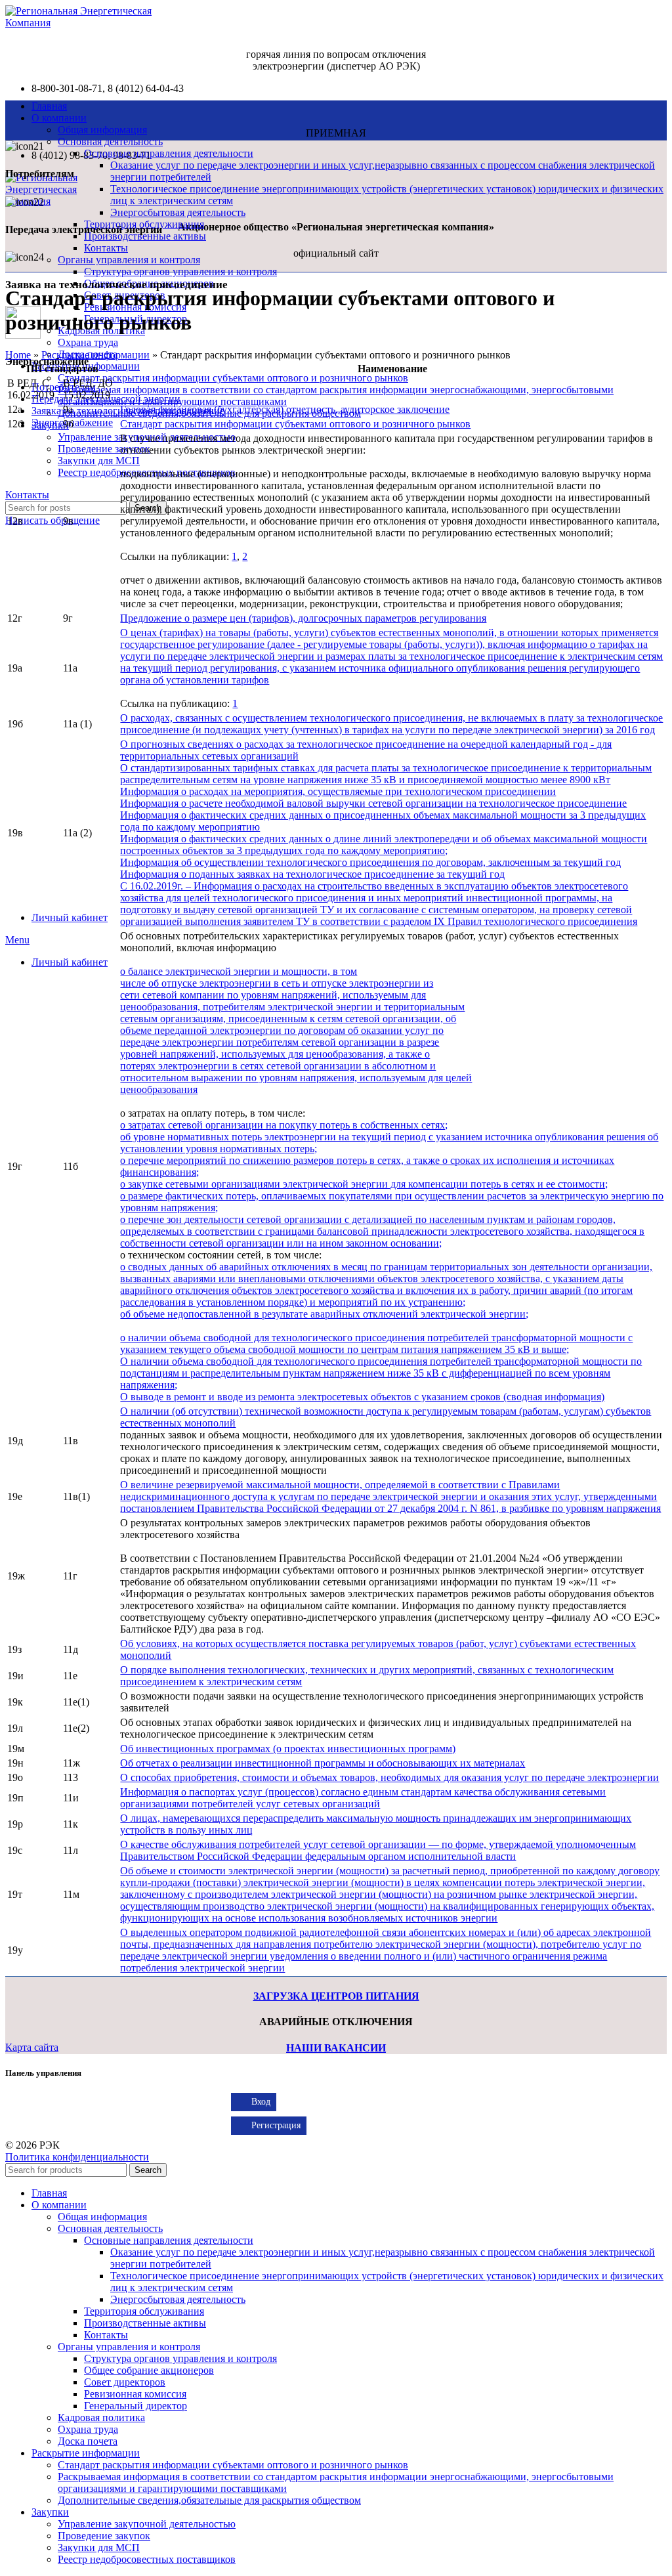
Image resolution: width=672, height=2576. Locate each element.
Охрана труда (88, 342)
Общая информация (102, 130)
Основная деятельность (110, 141)
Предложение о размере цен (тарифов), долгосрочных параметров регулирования (303, 618)
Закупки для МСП (99, 461)
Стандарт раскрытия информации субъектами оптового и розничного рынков (233, 378)
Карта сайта (32, 2047)
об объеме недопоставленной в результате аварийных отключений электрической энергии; (324, 1314)
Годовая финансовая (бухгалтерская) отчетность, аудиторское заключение (285, 409)
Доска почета (88, 2441)
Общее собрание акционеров (149, 2370)
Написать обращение (52, 520)
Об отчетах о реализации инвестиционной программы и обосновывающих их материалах (323, 1763)
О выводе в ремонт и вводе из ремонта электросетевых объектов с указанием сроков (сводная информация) (362, 1397)
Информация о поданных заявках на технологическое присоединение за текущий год (312, 874)
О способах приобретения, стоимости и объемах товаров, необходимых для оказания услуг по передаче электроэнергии (389, 1777)
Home (18, 355)
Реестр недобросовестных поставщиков (147, 2559)
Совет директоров (125, 2382)
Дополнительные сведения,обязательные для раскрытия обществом (209, 2500)
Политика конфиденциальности (77, 2157)
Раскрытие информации (95, 355)
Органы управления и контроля (129, 260)
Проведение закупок (104, 449)
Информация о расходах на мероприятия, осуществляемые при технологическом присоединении (338, 791)
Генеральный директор (136, 2406)
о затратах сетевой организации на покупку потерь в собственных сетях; (284, 1125)
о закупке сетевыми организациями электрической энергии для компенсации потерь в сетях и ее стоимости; (364, 1184)
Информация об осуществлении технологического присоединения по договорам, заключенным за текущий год (370, 862)
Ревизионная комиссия (135, 2394)
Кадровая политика (101, 2417)
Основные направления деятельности (169, 153)
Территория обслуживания (144, 2311)
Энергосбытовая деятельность (178, 212)
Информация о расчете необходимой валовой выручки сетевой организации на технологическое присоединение (373, 803)
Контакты (106, 248)
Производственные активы (145, 2323)
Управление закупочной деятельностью (147, 2524)
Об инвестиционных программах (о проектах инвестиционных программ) (288, 1749)
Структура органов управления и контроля (180, 271)
